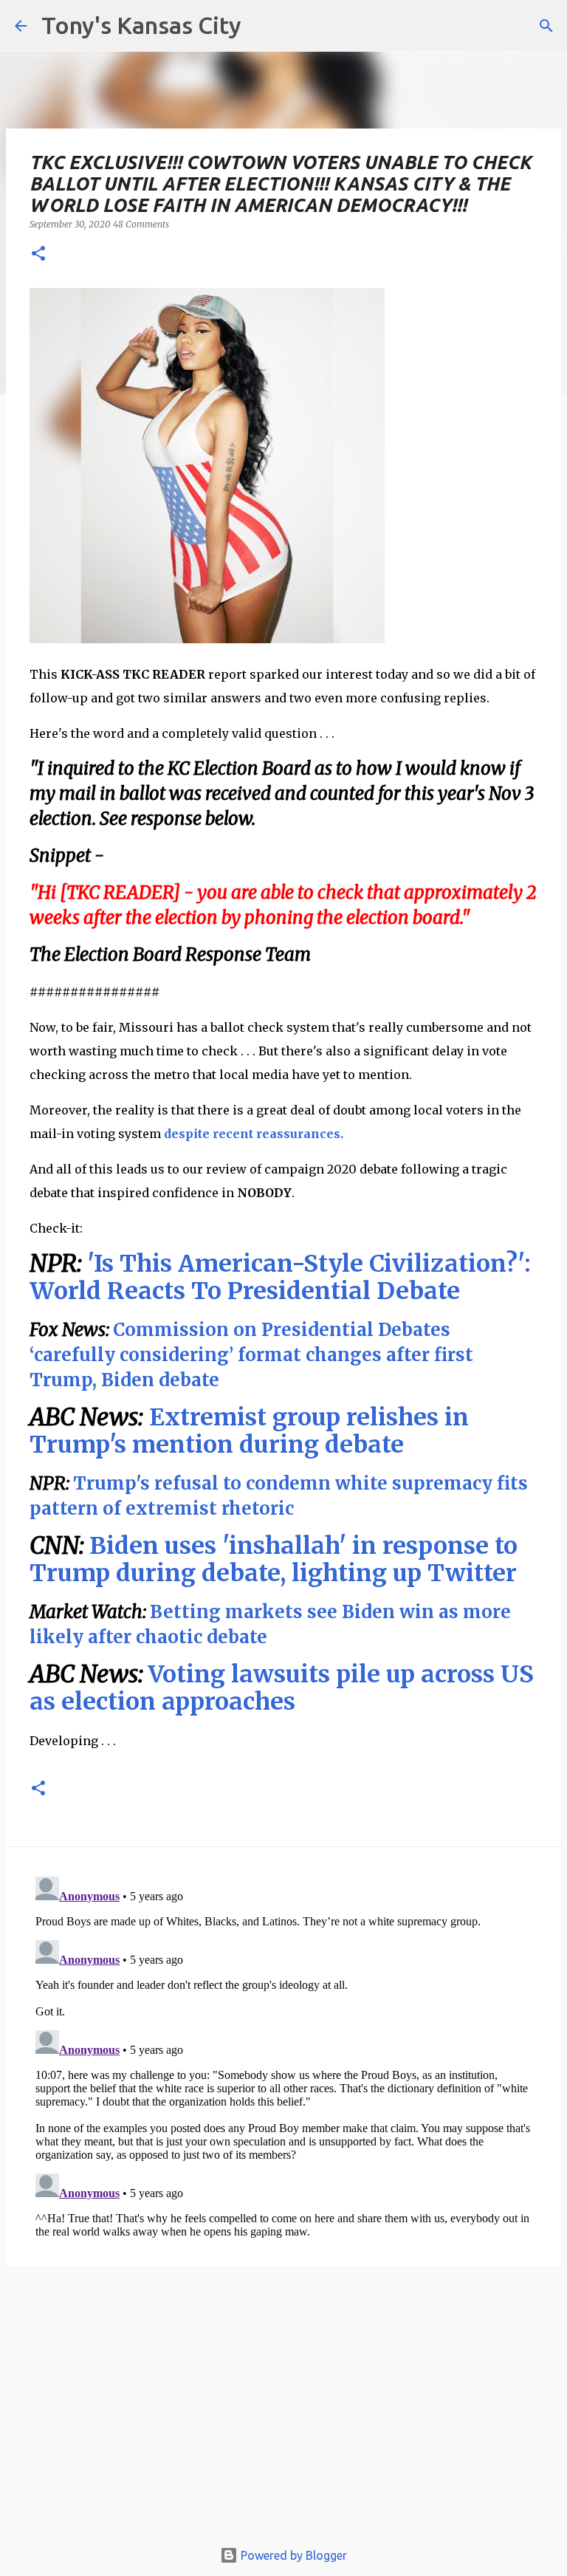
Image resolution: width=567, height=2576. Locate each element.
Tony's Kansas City (141, 25)
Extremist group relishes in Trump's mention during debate (249, 1431)
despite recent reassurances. (254, 1134)
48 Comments (141, 224)
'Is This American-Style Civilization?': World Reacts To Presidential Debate (280, 1277)
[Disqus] (283, 2055)
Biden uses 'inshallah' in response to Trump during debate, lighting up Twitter (274, 1559)
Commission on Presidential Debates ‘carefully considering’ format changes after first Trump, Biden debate (251, 1355)
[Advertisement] (283, 2409)
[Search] (546, 26)
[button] (38, 254)
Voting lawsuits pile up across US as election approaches (282, 1688)
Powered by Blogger (292, 2555)
